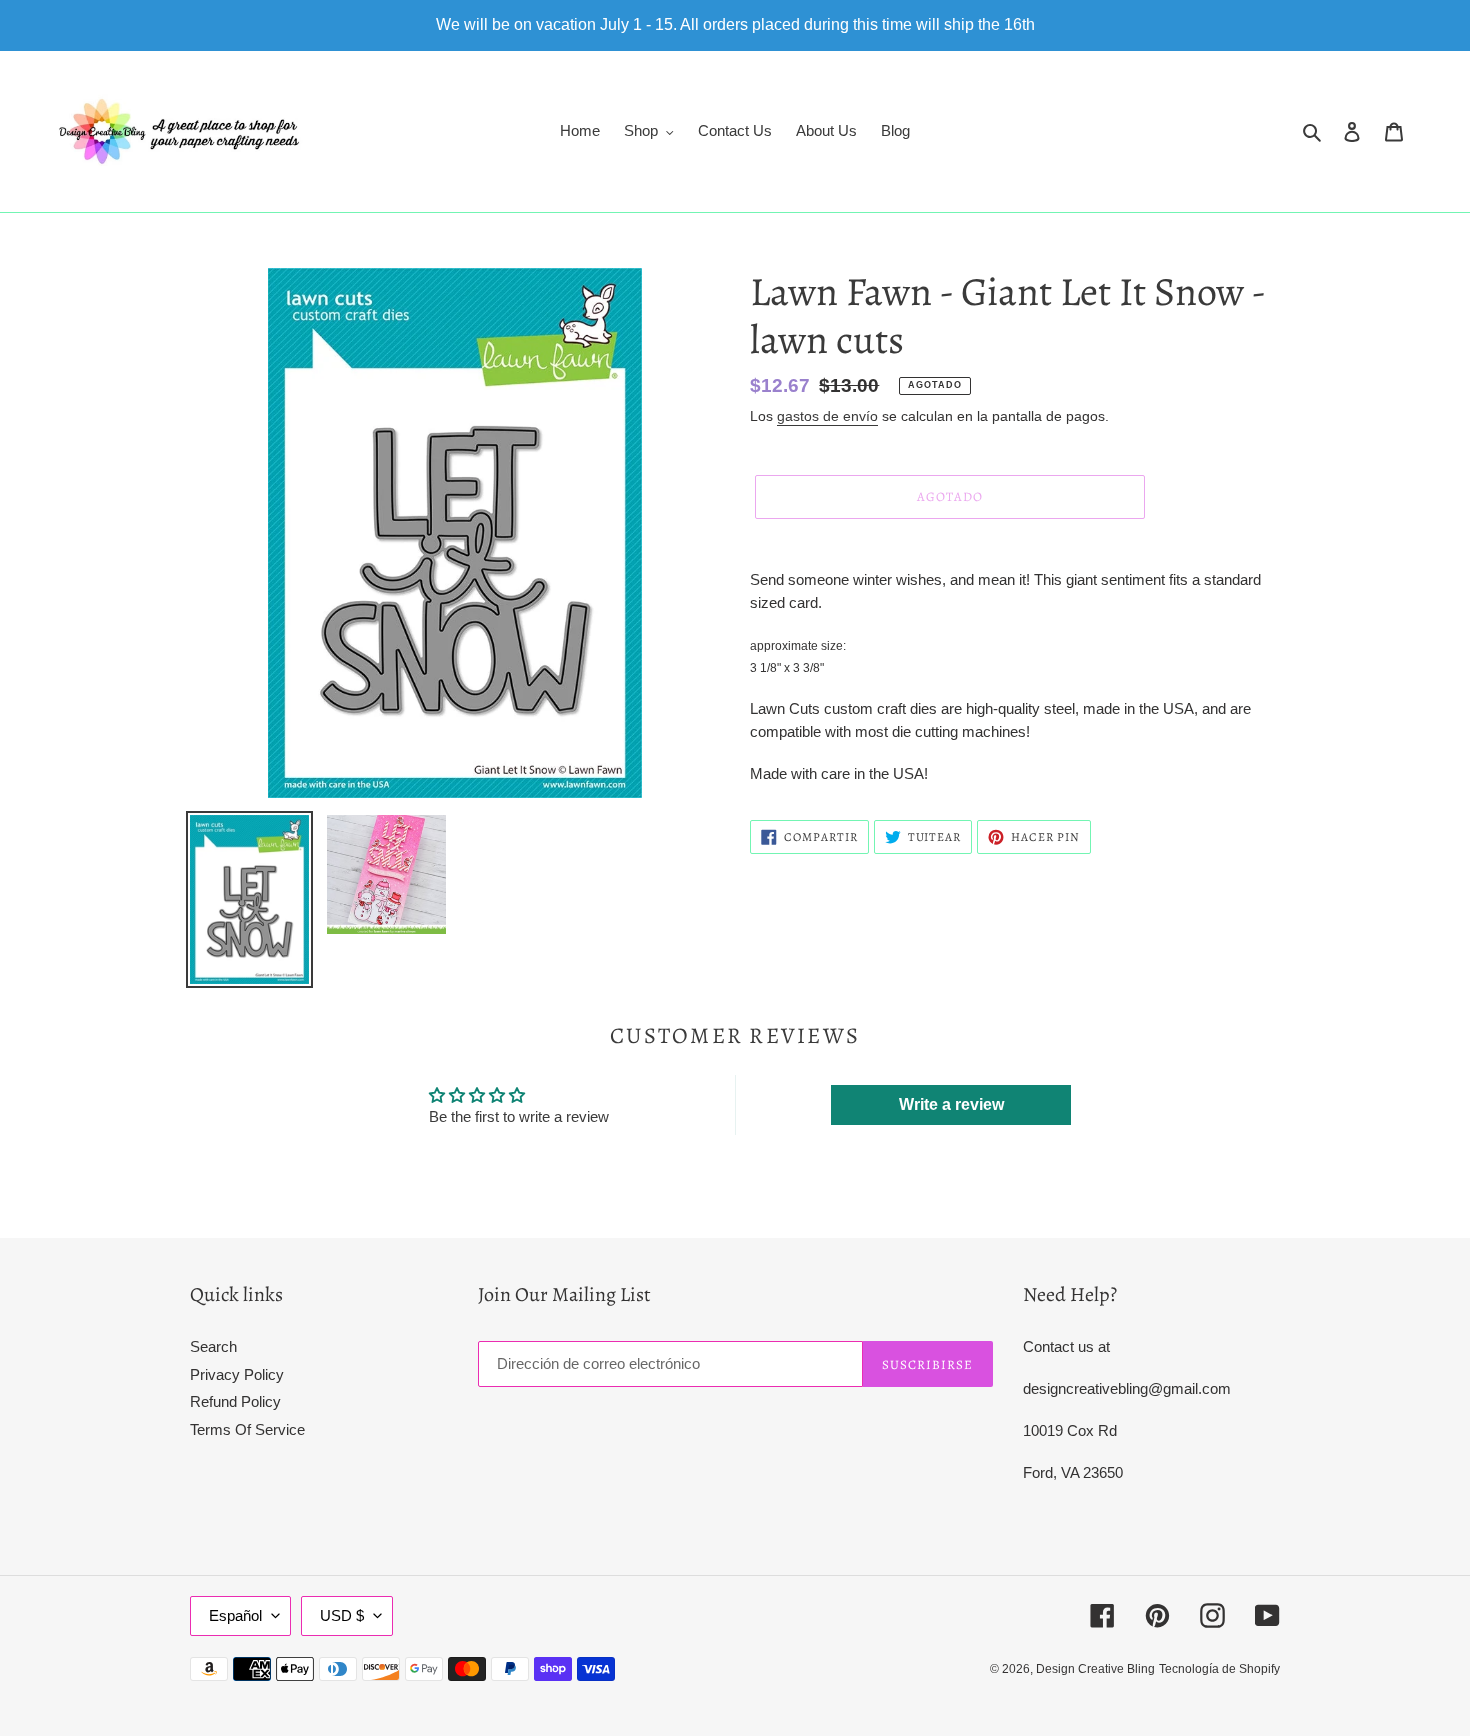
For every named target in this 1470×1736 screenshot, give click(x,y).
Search (213, 1346)
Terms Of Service (247, 1429)
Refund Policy (235, 1401)
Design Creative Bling (1095, 1669)
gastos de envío (827, 416)
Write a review (951, 1104)
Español (235, 1615)
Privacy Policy (237, 1374)
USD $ (342, 1615)
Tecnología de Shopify (1219, 1669)
